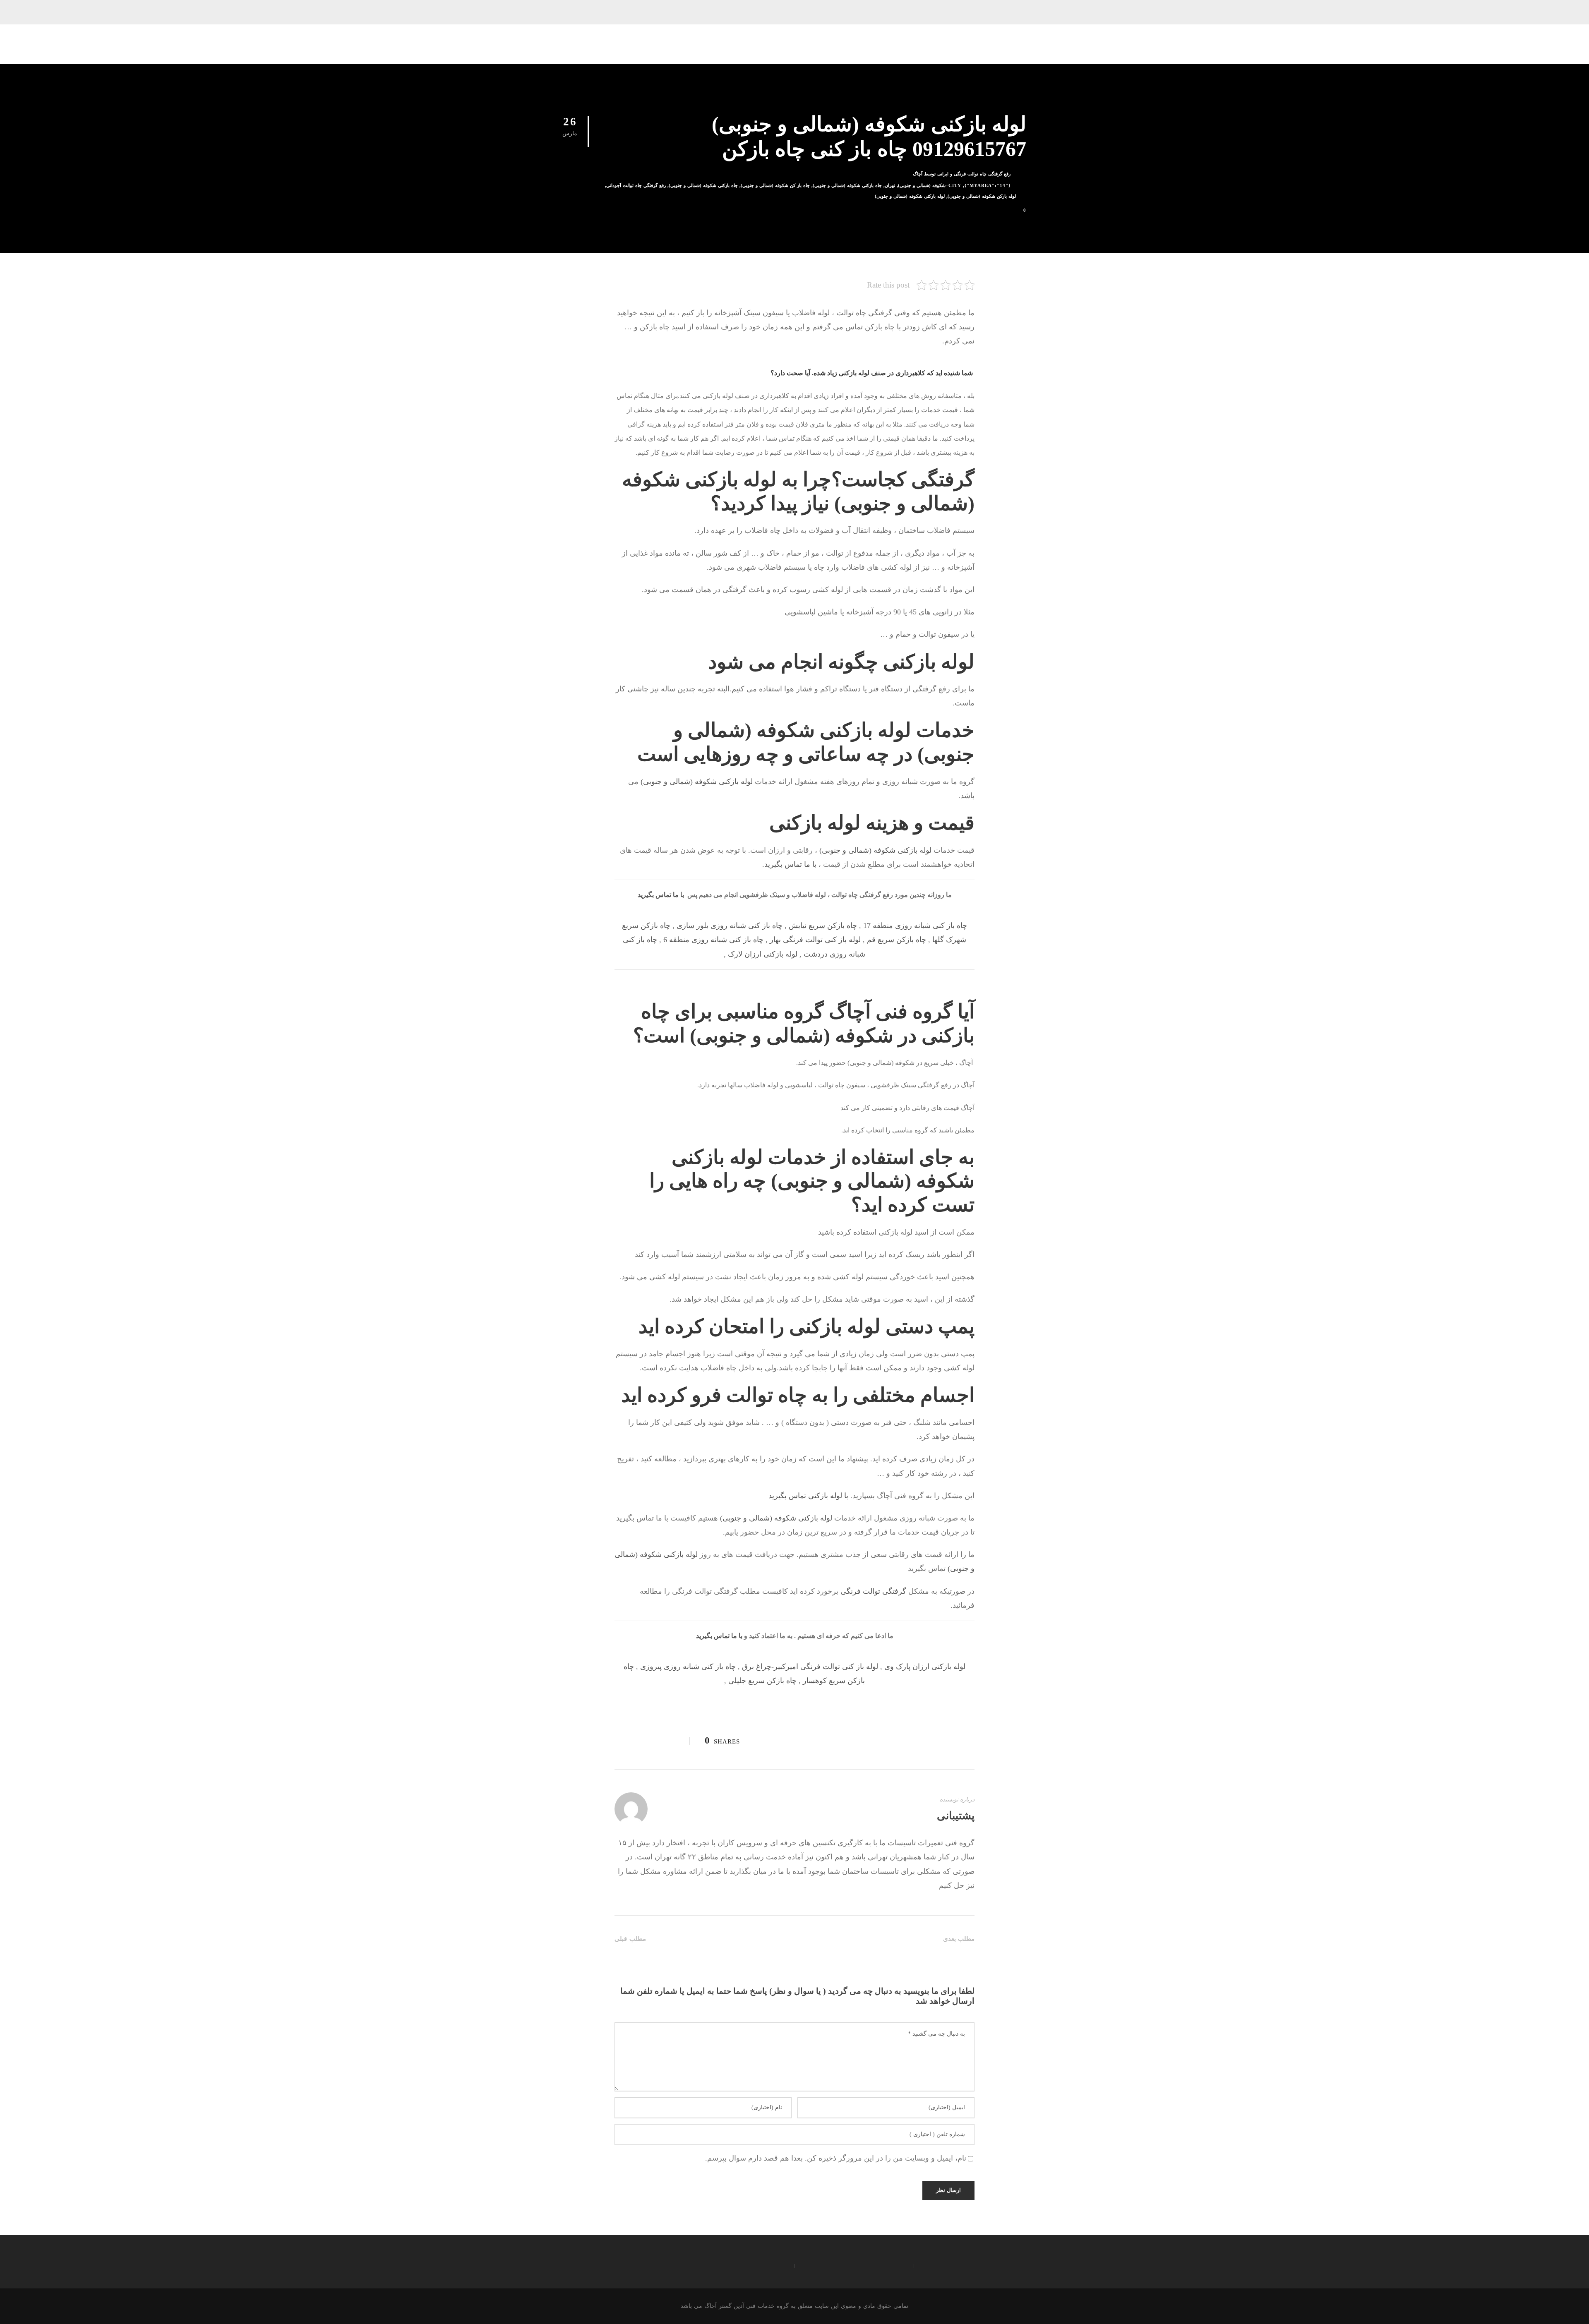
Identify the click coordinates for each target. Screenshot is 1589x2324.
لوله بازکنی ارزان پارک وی (925, 1667)
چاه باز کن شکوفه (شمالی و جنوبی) (775, 185)
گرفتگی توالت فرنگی (873, 1591)
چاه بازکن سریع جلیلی (762, 1681)
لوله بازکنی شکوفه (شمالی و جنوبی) (910, 196)
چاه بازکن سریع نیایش (823, 926)
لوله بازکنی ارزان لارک (763, 954)
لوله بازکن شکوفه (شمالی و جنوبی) (982, 196)
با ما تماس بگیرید (790, 864)
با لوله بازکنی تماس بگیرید (809, 1496)
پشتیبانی (956, 1816)
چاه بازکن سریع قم (897, 940)
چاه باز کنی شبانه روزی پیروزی (688, 1667)
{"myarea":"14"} (988, 185)
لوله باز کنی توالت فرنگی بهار (815, 940)
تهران (890, 185)
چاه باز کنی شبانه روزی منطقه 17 (915, 926)
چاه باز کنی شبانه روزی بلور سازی (730, 926)
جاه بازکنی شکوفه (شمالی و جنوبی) (847, 185)
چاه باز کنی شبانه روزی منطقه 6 (713, 940)
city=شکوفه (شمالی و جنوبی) (930, 185)
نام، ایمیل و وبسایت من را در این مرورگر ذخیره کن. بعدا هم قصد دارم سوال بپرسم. (836, 2158)
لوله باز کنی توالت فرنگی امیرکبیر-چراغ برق (810, 1667)
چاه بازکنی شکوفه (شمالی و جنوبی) (703, 185)
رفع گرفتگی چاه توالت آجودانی (636, 185)
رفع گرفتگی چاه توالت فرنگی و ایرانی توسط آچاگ (962, 174)
